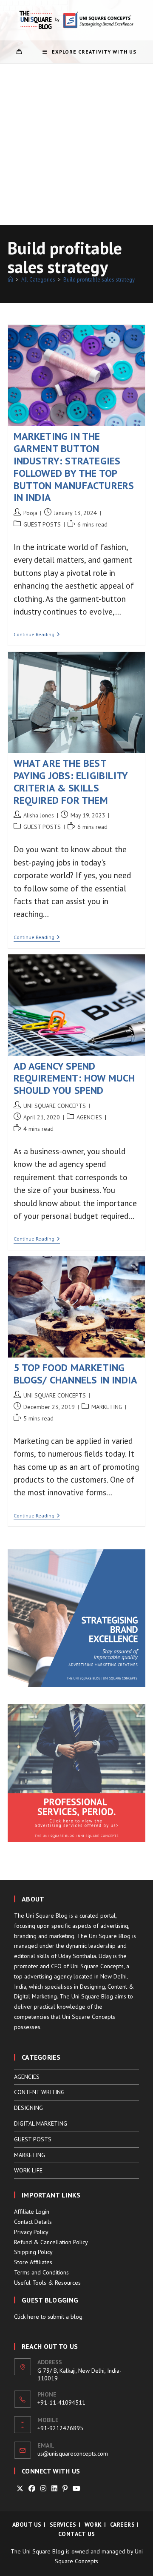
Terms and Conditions (41, 2272)
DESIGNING (28, 2108)
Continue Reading (37, 635)
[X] (20, 2489)
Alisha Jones (39, 815)
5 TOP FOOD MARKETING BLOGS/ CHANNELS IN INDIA (76, 1374)
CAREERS (123, 2525)
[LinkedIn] (54, 2489)
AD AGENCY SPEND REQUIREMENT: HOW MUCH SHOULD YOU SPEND (74, 1078)
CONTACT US (77, 2534)
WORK (93, 2525)
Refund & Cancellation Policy (51, 2242)
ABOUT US (27, 2525)
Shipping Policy (33, 2252)
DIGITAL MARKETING (41, 2123)
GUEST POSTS (42, 524)
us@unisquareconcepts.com (73, 2454)
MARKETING (107, 1407)
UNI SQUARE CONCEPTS (55, 1106)
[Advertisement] (76, 144)
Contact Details (33, 2222)
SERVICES (63, 2525)
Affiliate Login (32, 2212)
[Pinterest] (65, 2489)
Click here (27, 2317)
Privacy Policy (31, 2232)
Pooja (30, 513)
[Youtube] (76, 2489)
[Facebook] (32, 2489)
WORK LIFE (28, 2170)
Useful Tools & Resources (47, 2283)
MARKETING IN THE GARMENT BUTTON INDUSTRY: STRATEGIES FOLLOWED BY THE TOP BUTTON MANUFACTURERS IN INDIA (74, 467)
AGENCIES (89, 1117)
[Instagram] (43, 2489)
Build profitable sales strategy (99, 280)
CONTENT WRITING (39, 2092)
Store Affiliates (33, 2262)
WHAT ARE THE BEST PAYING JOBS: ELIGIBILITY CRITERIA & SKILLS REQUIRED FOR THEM (71, 781)
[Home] (10, 280)
